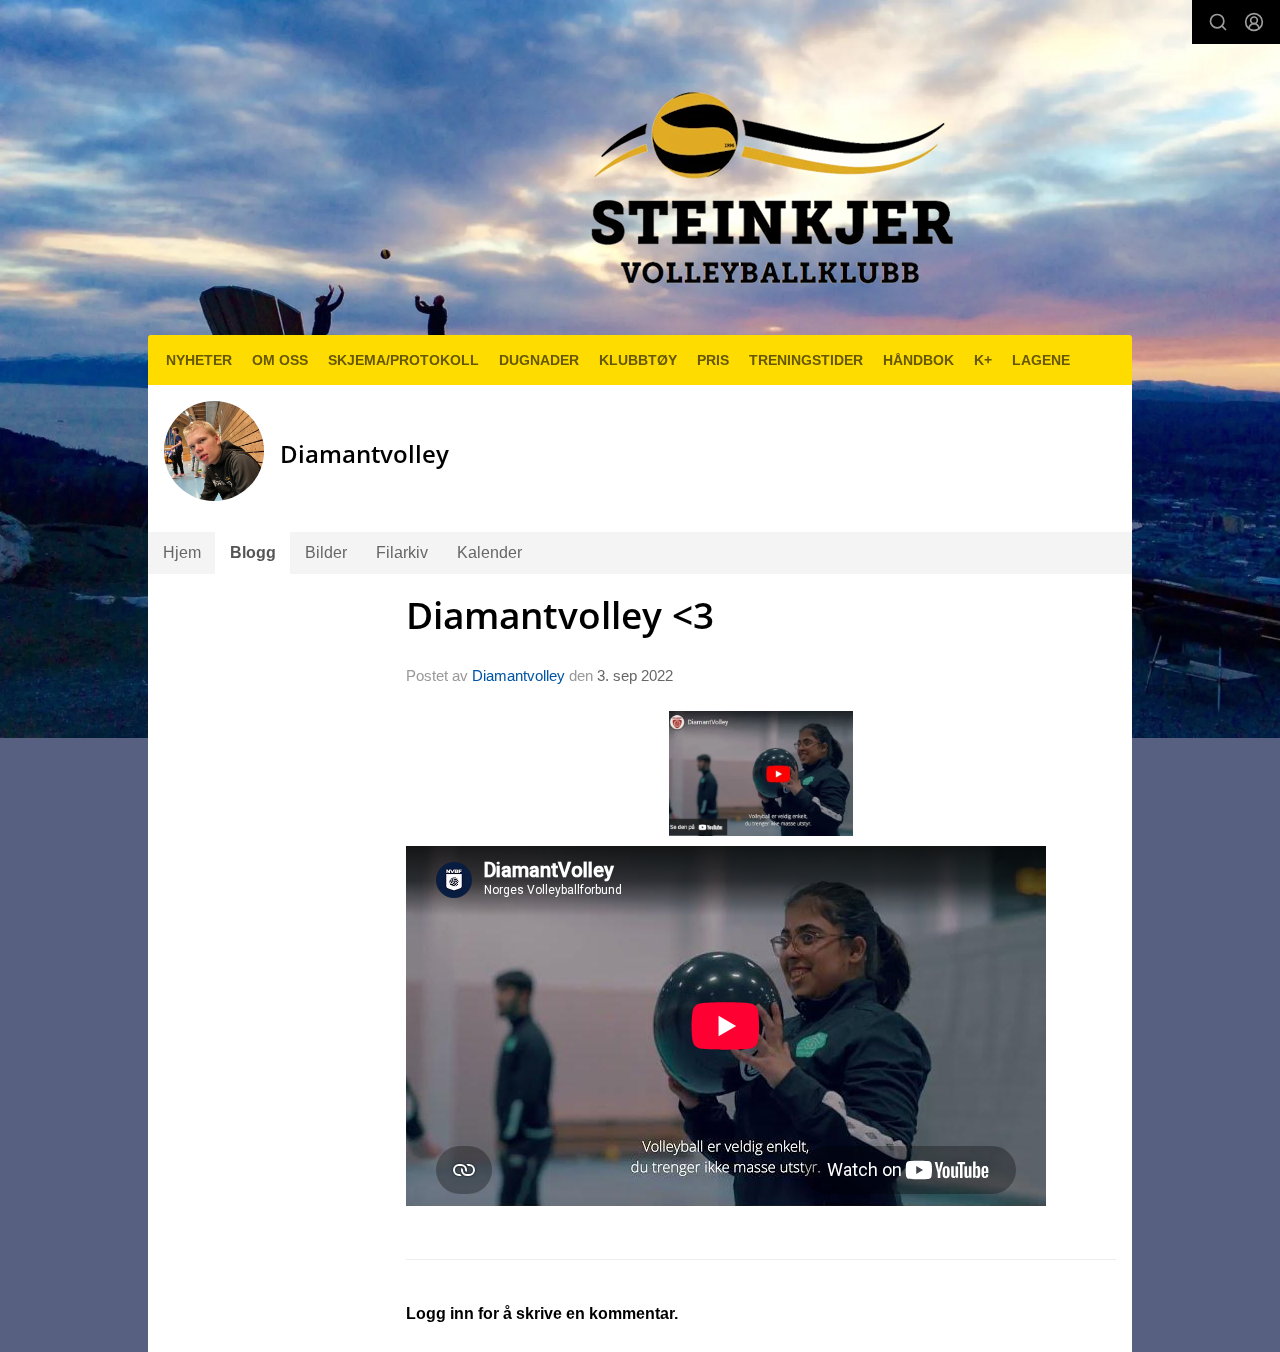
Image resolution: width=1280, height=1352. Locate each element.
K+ (983, 360)
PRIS (713, 360)
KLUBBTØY (638, 360)
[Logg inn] (1254, 22)
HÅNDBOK (918, 360)
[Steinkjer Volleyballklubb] (767, 176)
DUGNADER (539, 360)
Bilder (326, 552)
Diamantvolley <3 (560, 615)
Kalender (489, 552)
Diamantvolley (518, 675)
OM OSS (280, 360)
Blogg (253, 552)
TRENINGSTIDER (806, 360)
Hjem (182, 552)
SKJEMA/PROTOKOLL (403, 360)
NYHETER (199, 360)
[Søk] (1218, 22)
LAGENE (1041, 360)
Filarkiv (402, 552)
